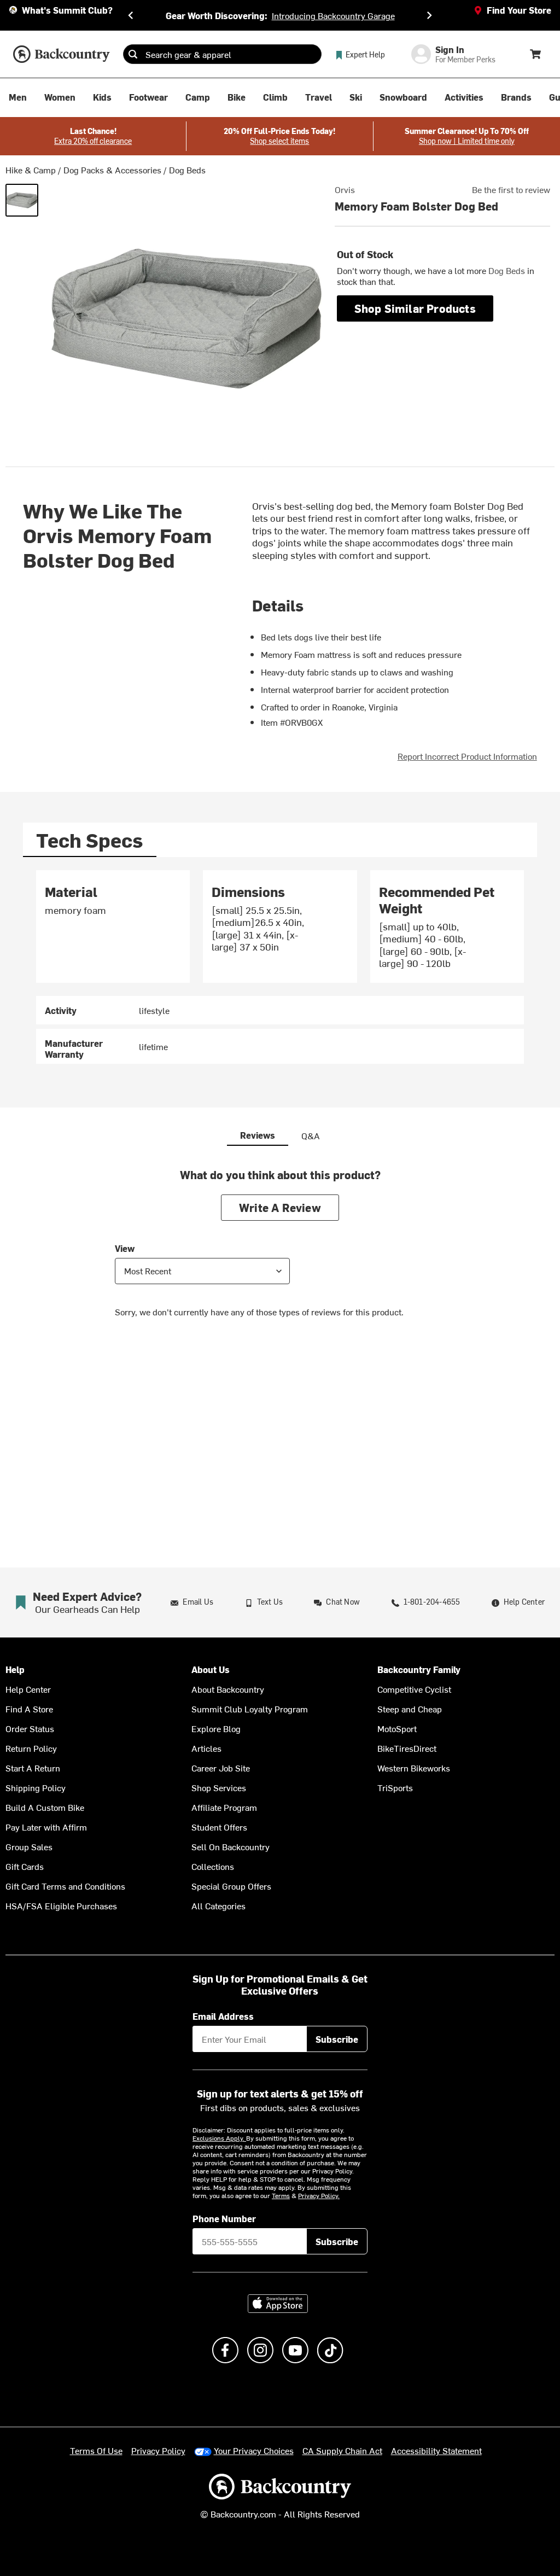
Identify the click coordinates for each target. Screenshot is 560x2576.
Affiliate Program (224, 1807)
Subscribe (337, 2039)
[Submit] (133, 54)
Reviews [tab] (258, 1135)
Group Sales (29, 1846)
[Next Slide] (429, 15)
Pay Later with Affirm (46, 1827)
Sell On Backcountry (231, 1846)
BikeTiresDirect (407, 1748)
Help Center (28, 1689)
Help (15, 1669)
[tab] (90, 840)
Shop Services (219, 1787)
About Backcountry (228, 1689)
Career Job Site (221, 1768)
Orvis (345, 189)
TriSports (395, 1787)
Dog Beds (187, 170)
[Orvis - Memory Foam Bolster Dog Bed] (22, 200)
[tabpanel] (280, 967)
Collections (213, 1866)
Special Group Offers (231, 1886)
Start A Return (33, 1768)
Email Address (223, 2016)
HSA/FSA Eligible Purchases (61, 1905)
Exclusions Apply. (219, 2138)
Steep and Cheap (410, 1709)
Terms (281, 2195)
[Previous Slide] (131, 15)
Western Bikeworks (414, 1768)
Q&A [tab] (311, 1135)
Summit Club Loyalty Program (250, 1709)
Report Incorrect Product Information (467, 756)
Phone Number (224, 2218)
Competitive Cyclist (414, 1689)
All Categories (218, 1905)
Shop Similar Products (415, 308)
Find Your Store (519, 10)
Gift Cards (25, 1866)
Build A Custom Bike (45, 1807)
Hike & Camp (31, 170)
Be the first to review (511, 189)
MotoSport (397, 1728)
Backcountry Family (419, 1669)
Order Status (30, 1728)
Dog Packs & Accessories (112, 170)
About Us (211, 1669)
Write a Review (280, 1207)
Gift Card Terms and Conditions (65, 1886)
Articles (206, 1748)
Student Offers (219, 1827)
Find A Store (29, 1709)
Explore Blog (216, 1728)
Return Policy (31, 1748)
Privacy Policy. (319, 2195)
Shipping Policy (36, 1787)
